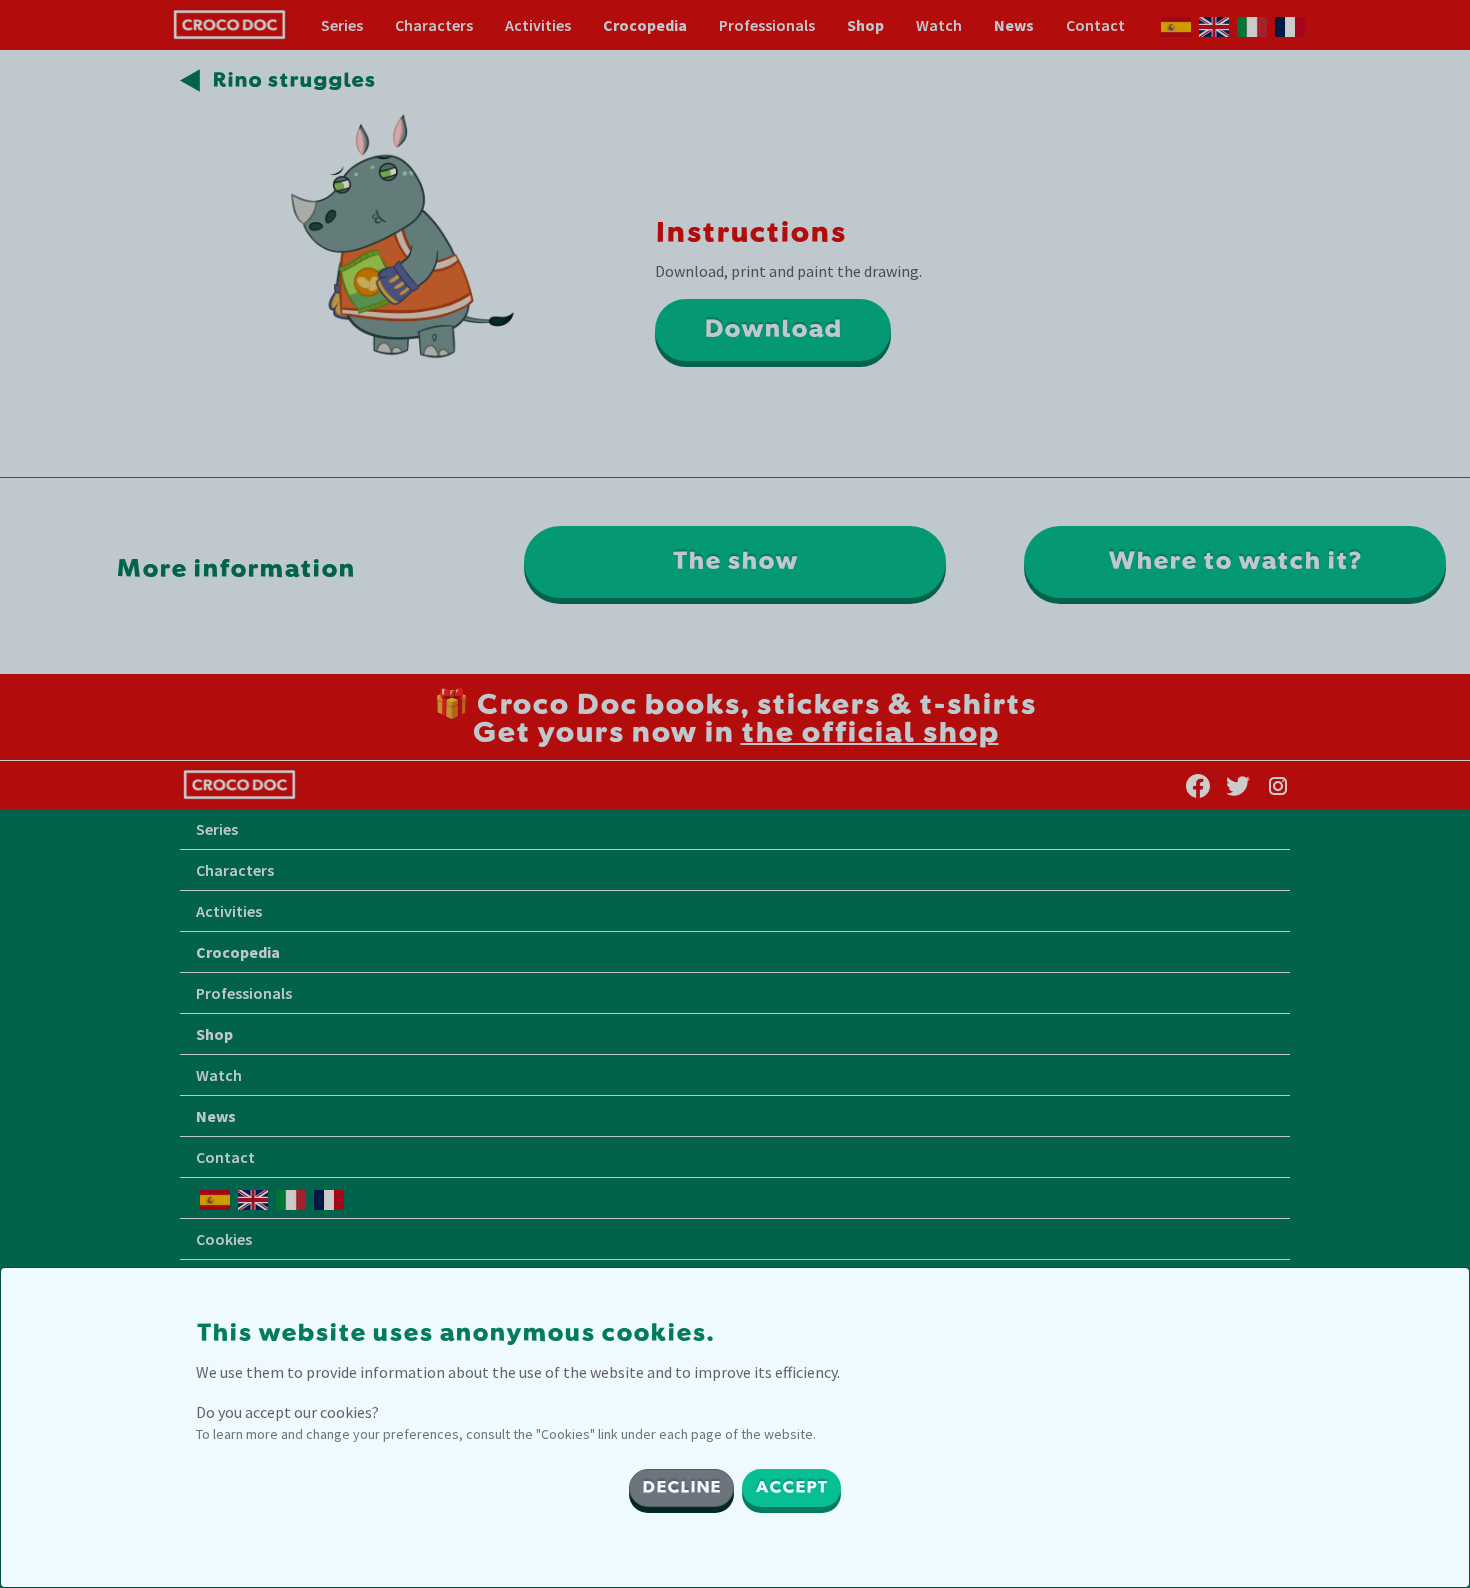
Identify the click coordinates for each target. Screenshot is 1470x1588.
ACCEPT (791, 1488)
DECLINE (681, 1488)
